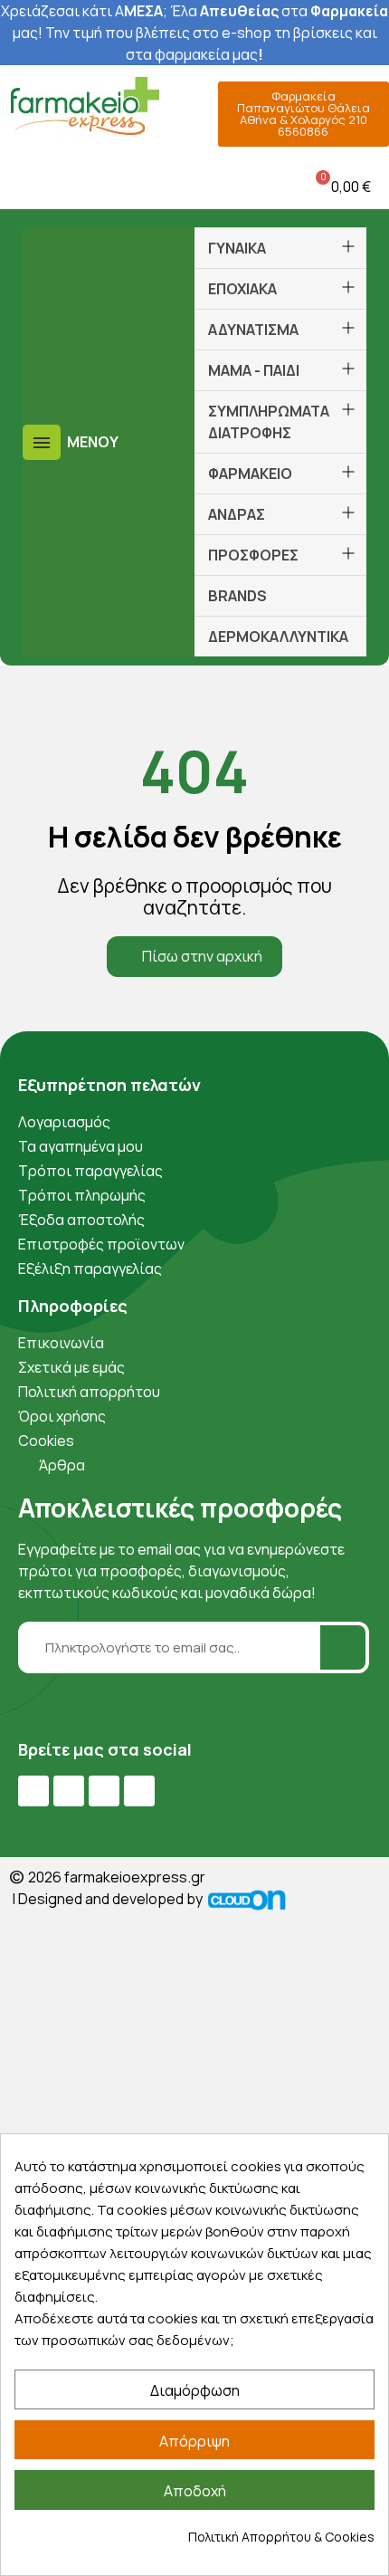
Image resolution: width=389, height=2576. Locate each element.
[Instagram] (104, 1791)
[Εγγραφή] (343, 1647)
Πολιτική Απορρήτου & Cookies (281, 2537)
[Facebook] (33, 1791)
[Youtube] (69, 1791)
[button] (18, 186)
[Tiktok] (139, 1791)
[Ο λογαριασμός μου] (154, 186)
